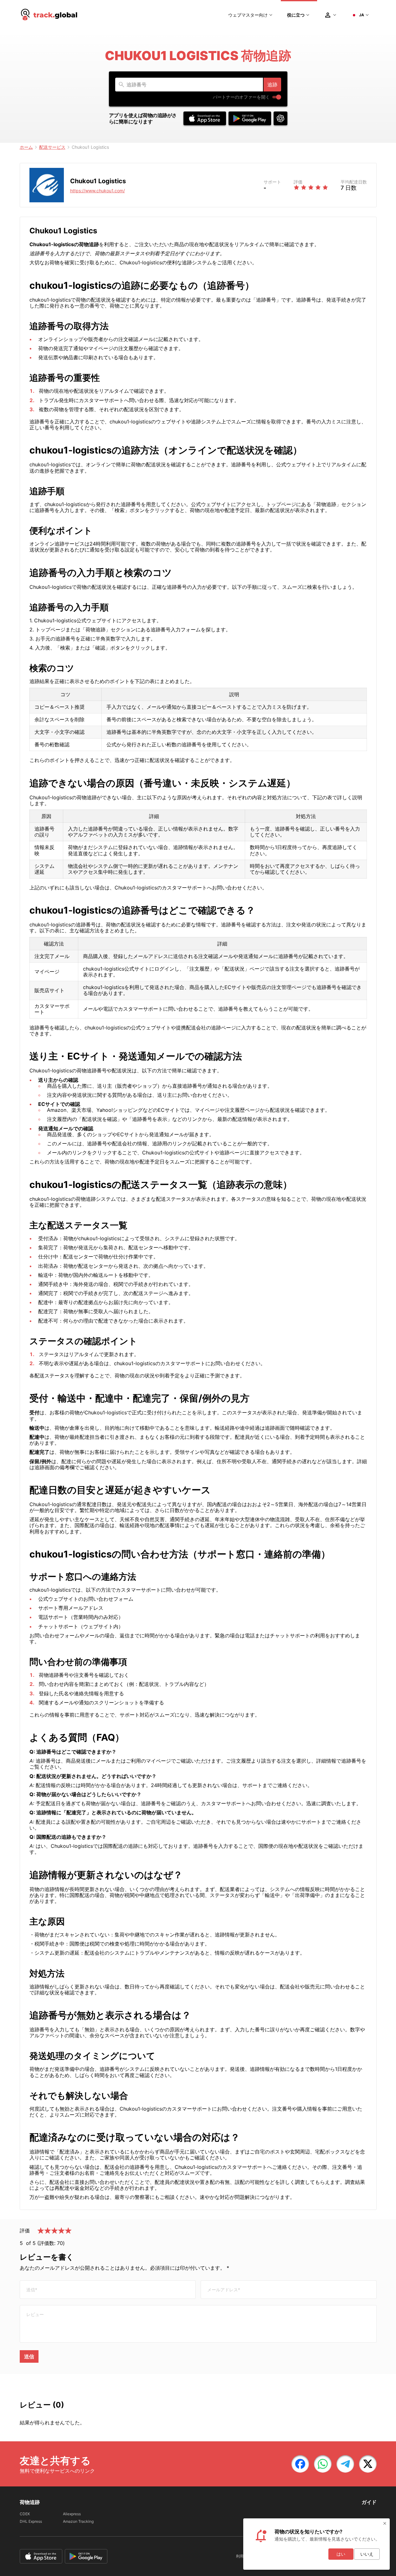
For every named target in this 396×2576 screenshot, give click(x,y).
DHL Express (31, 2521)
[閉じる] (385, 2523)
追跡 (272, 85)
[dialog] (316, 2544)
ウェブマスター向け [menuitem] (248, 15)
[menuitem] (49, 15)
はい (341, 2554)
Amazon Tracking (78, 2521)
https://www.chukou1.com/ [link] (98, 191)
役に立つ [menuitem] (296, 15)
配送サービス (52, 147)
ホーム (26, 147)
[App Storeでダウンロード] (205, 118)
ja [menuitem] (362, 15)
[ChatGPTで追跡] (280, 118)
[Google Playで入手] (250, 118)
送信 (29, 2356)
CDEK (25, 2514)
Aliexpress (72, 2514)
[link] (300, 2464)
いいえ (367, 2554)
